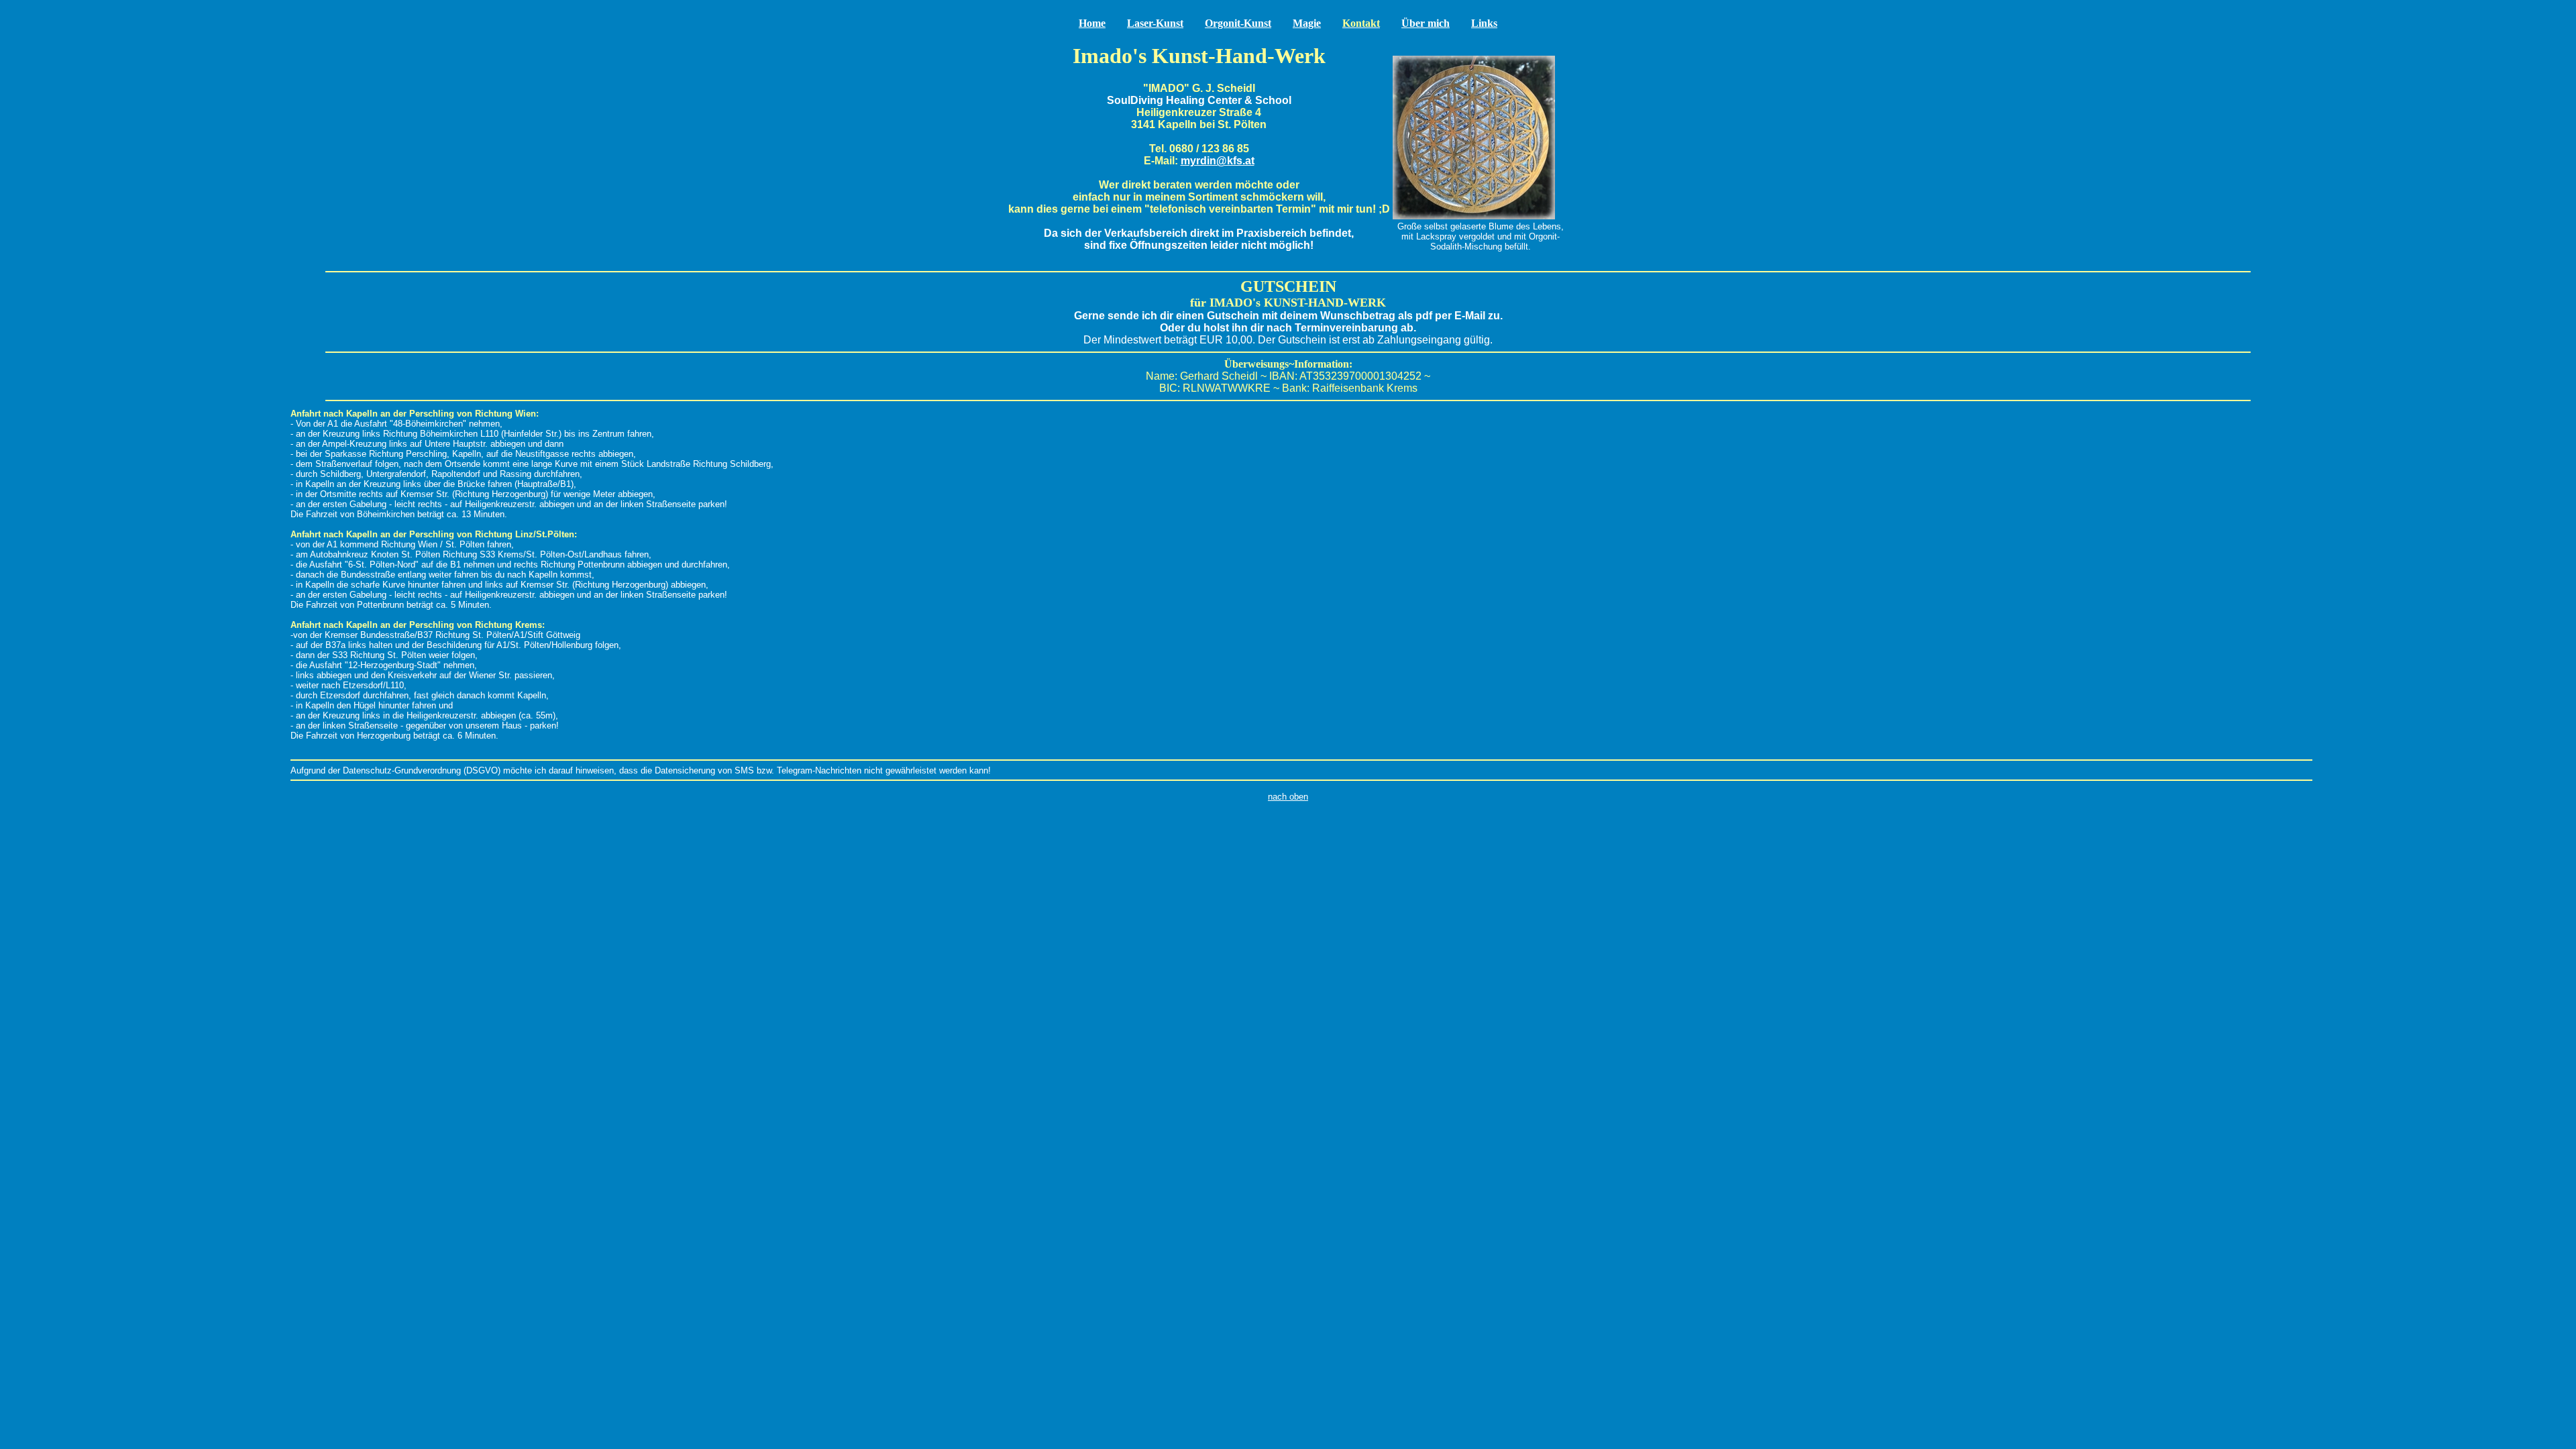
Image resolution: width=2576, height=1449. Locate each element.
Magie (1307, 23)
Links (1484, 23)
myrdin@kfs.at (1218, 161)
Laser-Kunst (1155, 23)
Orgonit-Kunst (1238, 23)
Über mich (1426, 23)
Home (1092, 23)
